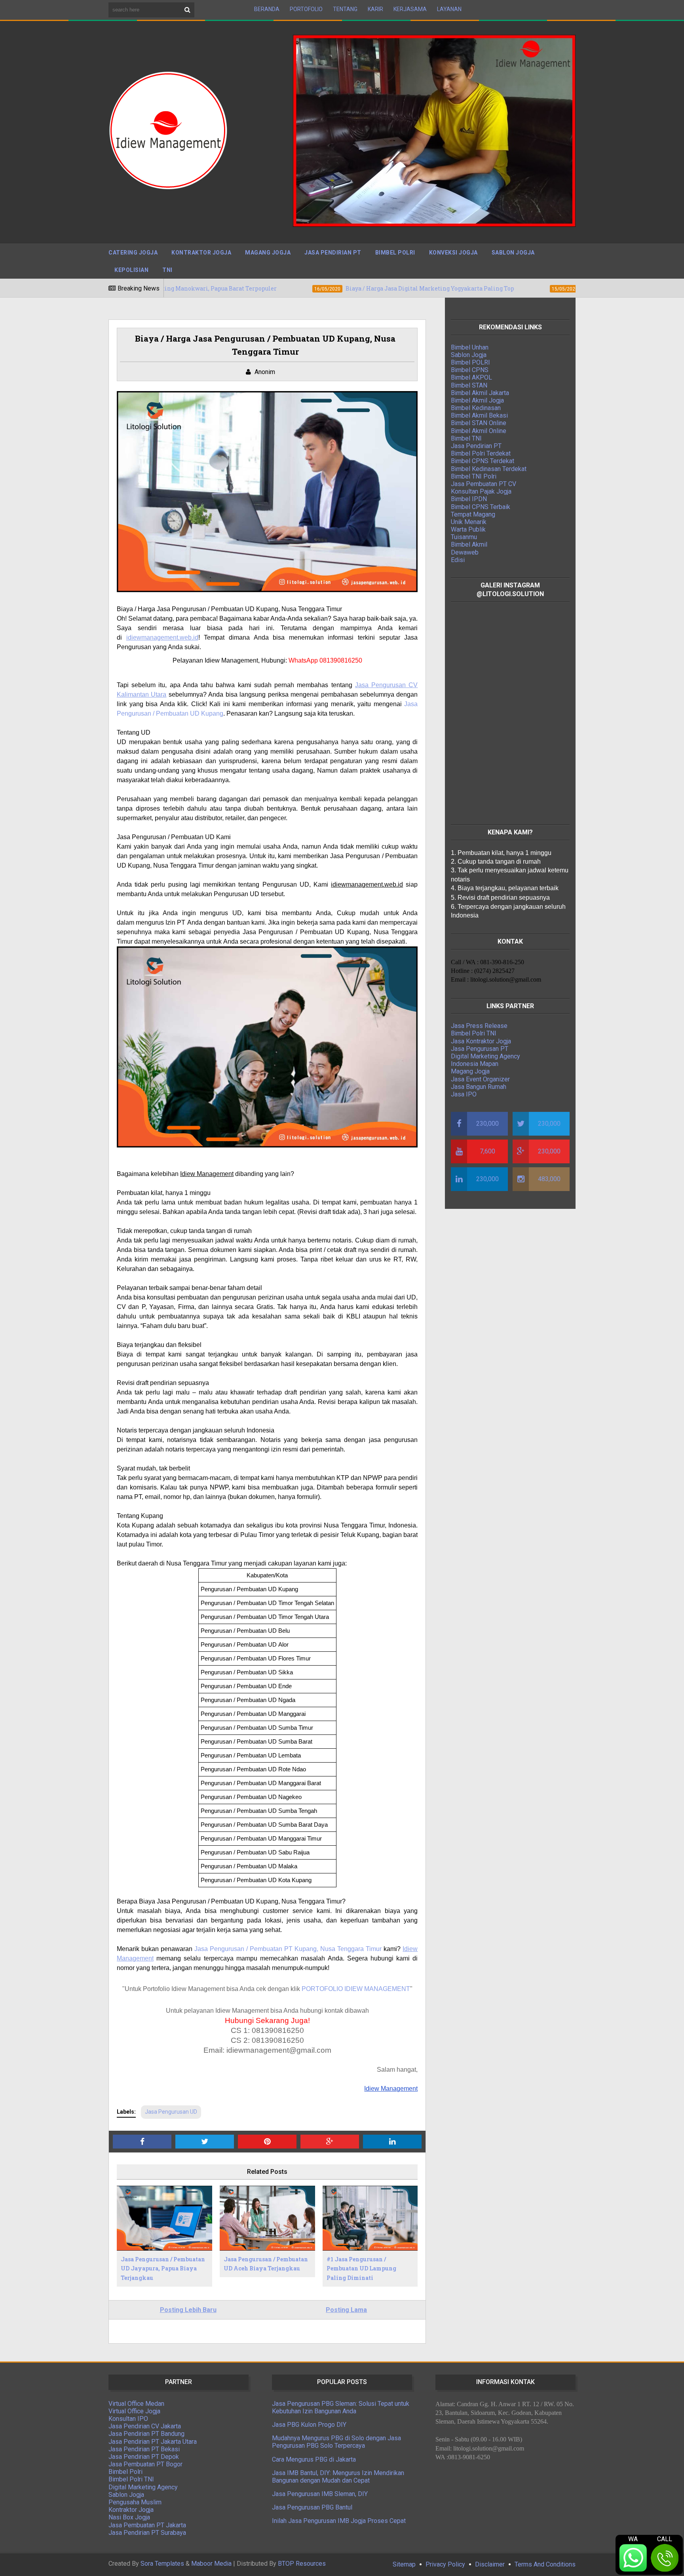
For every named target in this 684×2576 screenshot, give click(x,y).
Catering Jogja (133, 253)
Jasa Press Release (479, 1026)
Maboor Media (211, 2564)
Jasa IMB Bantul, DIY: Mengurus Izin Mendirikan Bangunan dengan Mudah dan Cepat (338, 2477)
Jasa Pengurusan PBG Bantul (312, 2507)
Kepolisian (131, 270)
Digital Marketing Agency (485, 1056)
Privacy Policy (445, 2564)
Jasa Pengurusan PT (480, 1049)
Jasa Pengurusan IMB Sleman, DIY (320, 2494)
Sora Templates (162, 2564)
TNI (167, 270)
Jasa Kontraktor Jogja (481, 1041)
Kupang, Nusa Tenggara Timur (338, 1949)
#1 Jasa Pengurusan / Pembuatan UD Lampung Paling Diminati (361, 2269)
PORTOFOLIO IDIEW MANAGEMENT (356, 1989)
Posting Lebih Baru (188, 2310)
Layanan (449, 9)
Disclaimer (490, 2564)
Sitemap (404, 2564)
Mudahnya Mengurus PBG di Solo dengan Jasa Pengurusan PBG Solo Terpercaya (336, 2442)
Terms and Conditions (545, 2564)
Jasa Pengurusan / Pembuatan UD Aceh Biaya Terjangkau (266, 2264)
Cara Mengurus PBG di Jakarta (314, 2459)
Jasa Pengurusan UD (171, 2112)
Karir (375, 9)
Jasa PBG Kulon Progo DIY (309, 2425)
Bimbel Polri (395, 253)
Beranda (267, 9)
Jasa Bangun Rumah (479, 1087)
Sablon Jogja (513, 253)
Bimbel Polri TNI (474, 1033)
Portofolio (306, 9)
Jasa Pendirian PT (333, 253)
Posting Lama (346, 2310)
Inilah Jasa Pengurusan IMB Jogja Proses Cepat (339, 2521)
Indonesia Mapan (475, 1064)
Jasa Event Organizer (480, 1079)
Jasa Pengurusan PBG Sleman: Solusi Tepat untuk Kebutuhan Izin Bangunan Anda (341, 2407)
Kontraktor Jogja (201, 253)
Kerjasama (410, 9)
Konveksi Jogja (453, 253)
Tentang (345, 9)
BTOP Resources (302, 2564)
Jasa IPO (464, 1094)
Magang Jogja (268, 253)
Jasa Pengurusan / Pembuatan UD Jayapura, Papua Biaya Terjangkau (163, 2269)
